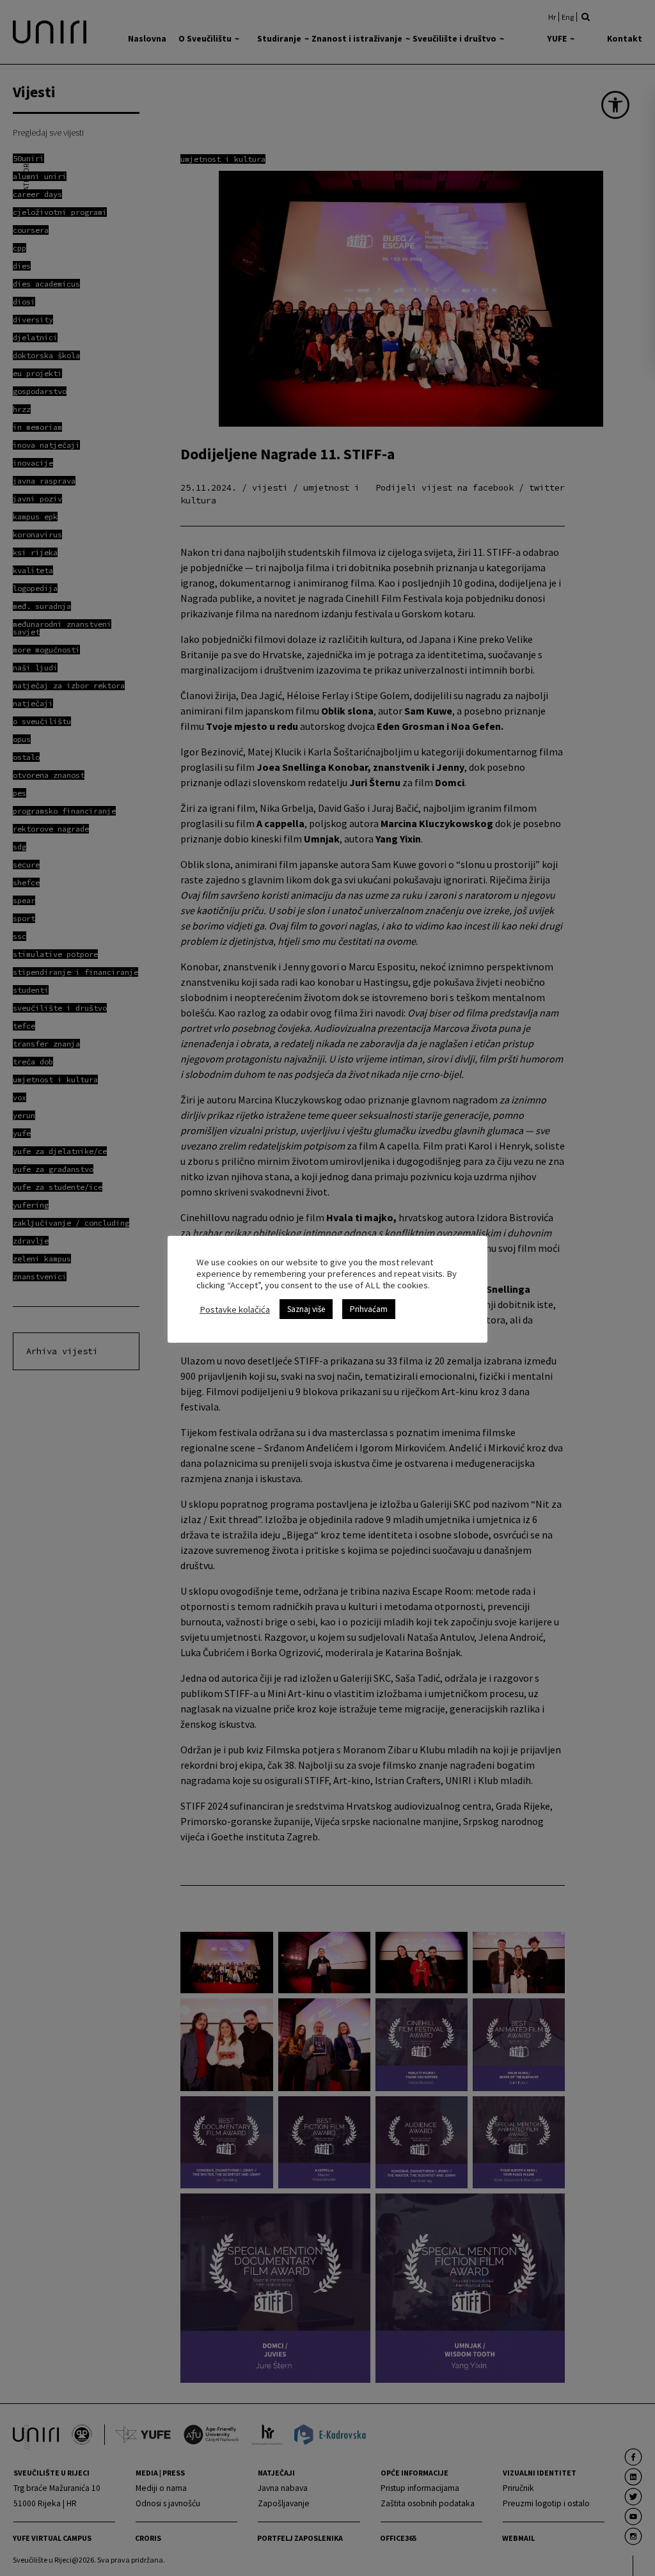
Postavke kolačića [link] (235, 1309)
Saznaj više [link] (306, 1309)
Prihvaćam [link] (369, 1309)
